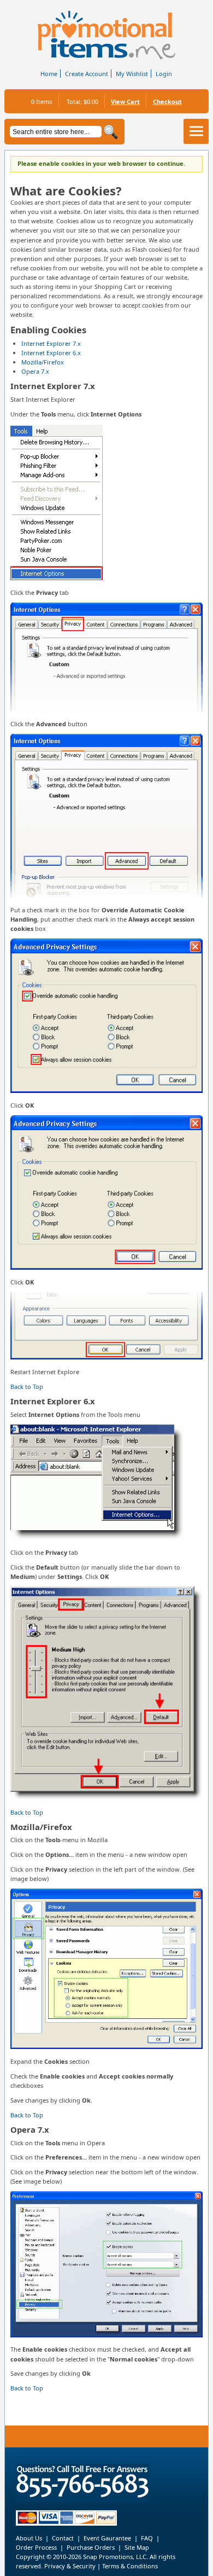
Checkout (167, 102)
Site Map (137, 2547)
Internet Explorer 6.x (51, 353)
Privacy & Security (69, 2566)
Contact (63, 2538)
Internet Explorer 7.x (51, 343)
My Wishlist (132, 74)
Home (49, 74)
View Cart (125, 102)
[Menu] (196, 131)
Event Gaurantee (107, 2538)
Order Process (36, 2547)
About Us (29, 2538)
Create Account (87, 74)
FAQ (147, 2538)
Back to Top (27, 1387)
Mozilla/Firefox (43, 362)
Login (164, 74)
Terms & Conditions (130, 2566)
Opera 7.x (35, 371)
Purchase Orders (91, 2547)
